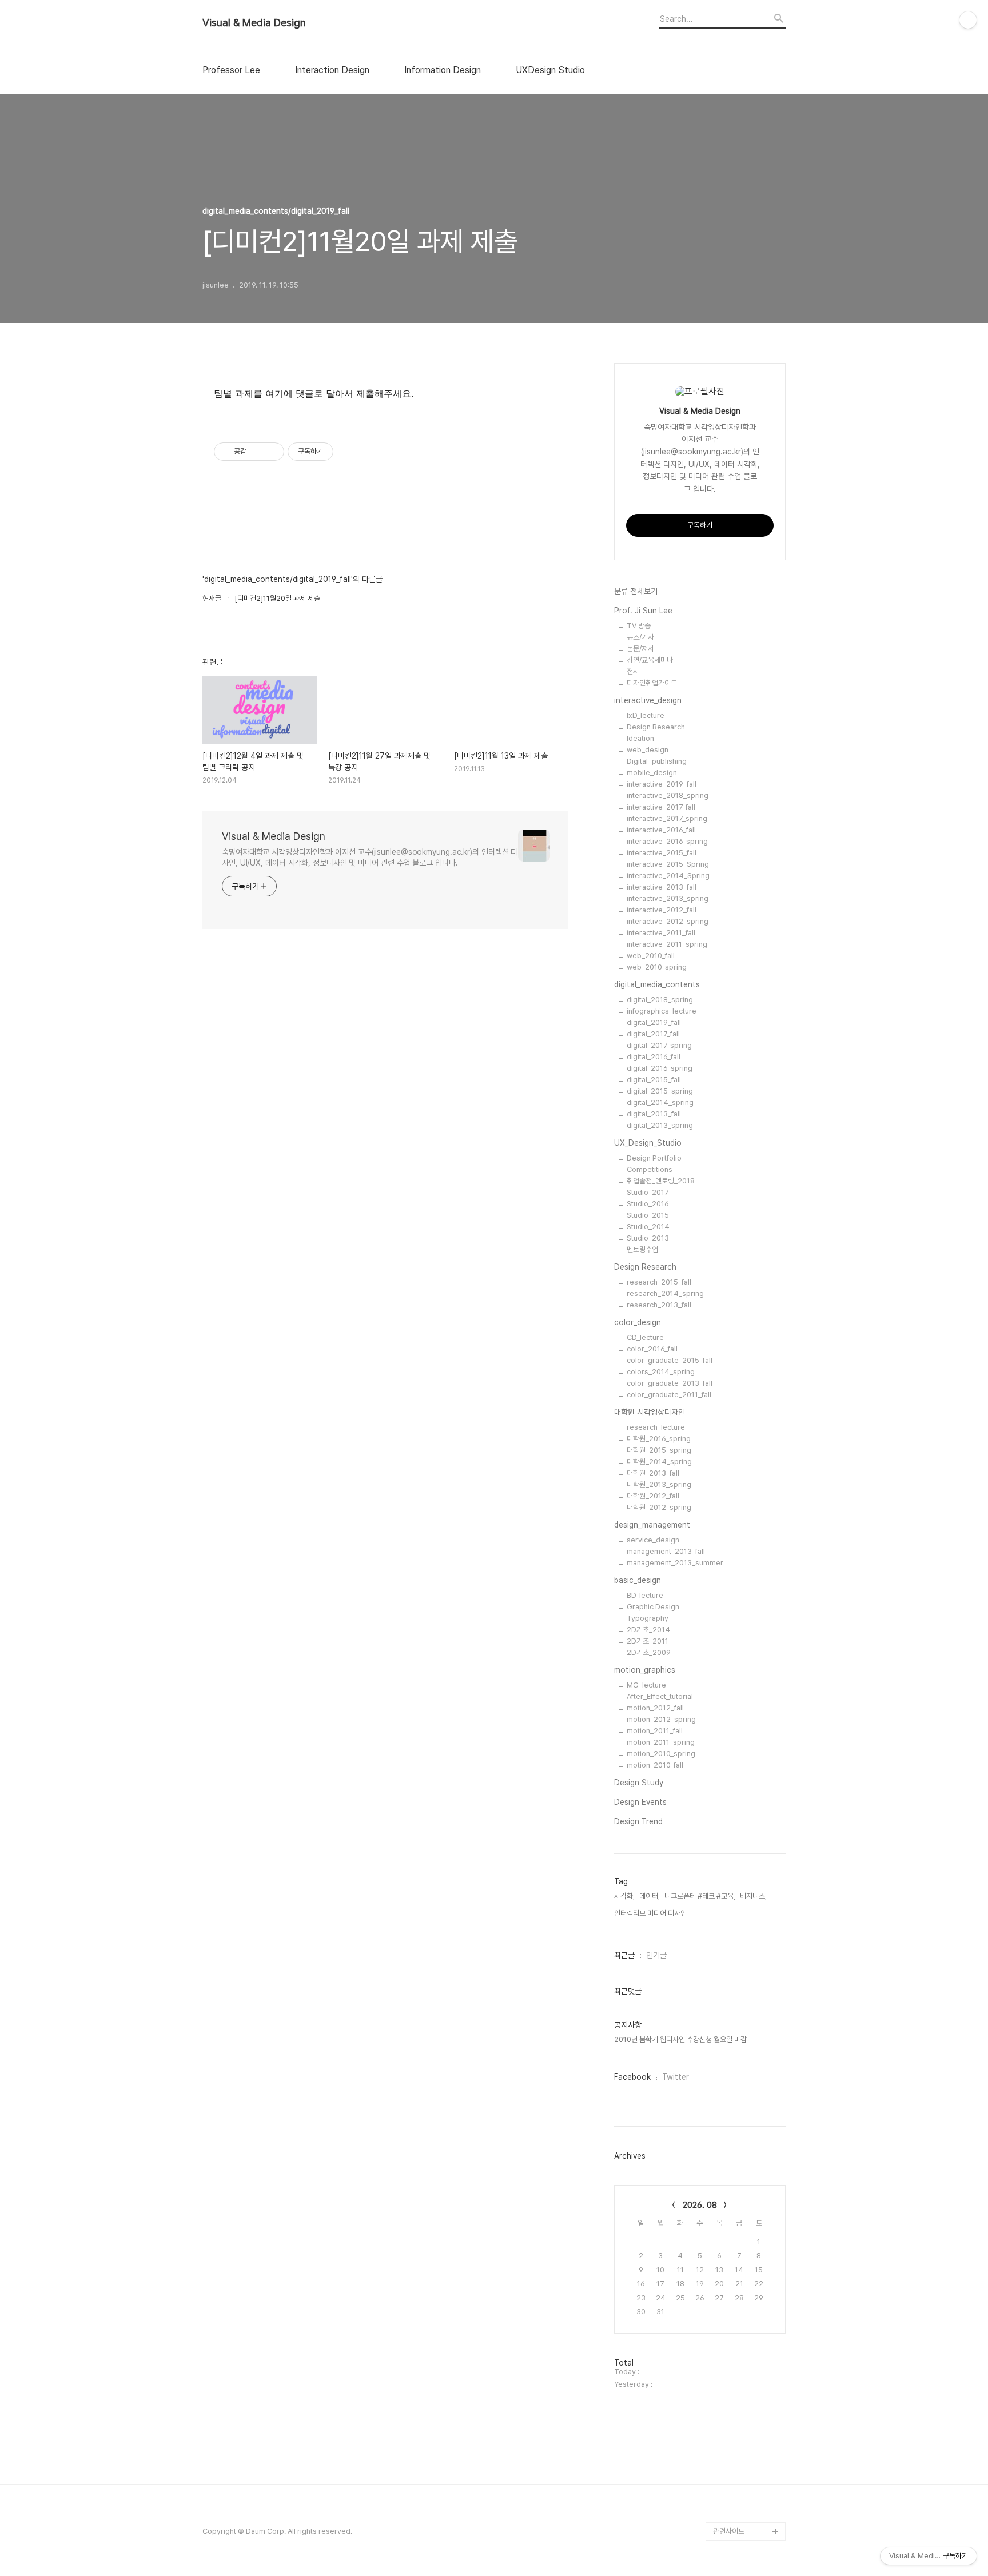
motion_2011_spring (661, 1742)
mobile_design (652, 773)
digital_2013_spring (660, 1125)
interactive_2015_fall (662, 853)
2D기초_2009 (649, 1652)
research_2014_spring (665, 1293)
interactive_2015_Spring (668, 864)
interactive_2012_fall (662, 910)
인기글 (656, 1955)
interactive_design (648, 700)
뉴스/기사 (640, 637)
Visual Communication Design (740, 2421)
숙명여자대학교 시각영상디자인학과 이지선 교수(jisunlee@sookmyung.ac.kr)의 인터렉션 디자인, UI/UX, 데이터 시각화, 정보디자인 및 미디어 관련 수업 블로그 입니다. (370, 857)
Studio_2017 (648, 1192)
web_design (648, 750)
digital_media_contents (657, 984)
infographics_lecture (662, 1011)
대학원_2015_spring (659, 1450)
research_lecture (656, 1427)
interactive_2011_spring (667, 944)
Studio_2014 (648, 1227)
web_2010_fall (651, 956)
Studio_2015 (648, 1215)
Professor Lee (231, 70)
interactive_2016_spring (667, 841)
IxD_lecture (646, 715)
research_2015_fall (659, 1282)
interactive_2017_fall (661, 807)
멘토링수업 (642, 1249)
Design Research (656, 727)
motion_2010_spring (661, 1754)
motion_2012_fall (655, 1708)
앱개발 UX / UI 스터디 (745, 2458)
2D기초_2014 (648, 1630)
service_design (653, 1540)
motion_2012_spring (661, 1719)
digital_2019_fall (654, 1022)
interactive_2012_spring (668, 921)
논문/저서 (640, 649)
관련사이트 (729, 2531)
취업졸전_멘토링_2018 (661, 1181)
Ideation (640, 738)
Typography (648, 1618)
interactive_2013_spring (668, 898)
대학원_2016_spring (659, 1439)
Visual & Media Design (254, 23)
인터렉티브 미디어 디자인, (651, 1913)
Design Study (639, 1783)
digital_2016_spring (660, 1068)
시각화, (624, 1896)
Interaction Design (332, 70)
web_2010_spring (657, 967)
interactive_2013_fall (662, 887)
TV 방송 (639, 626)
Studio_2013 (648, 1238)
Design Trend (638, 1821)
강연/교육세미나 (650, 660)
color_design (638, 1322)
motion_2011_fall (655, 1731)
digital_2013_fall (654, 1114)
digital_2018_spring (660, 1000)
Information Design (443, 70)
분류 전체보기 (636, 591)
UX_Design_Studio (648, 1143)
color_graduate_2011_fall (669, 1395)
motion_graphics (645, 1670)
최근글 (624, 1955)
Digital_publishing (657, 761)
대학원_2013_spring (659, 1484)
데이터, (650, 1896)
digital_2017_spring (659, 1045)
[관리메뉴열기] (968, 20)
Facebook (632, 2077)
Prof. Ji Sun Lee (643, 611)
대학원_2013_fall (653, 1473)
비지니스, (753, 1896)
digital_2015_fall (654, 1080)
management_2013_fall (666, 1551)
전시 (633, 671)
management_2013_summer (675, 1563)
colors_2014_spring (661, 1372)
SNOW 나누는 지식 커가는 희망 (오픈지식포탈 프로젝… (749, 2330)
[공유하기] (257, 452)
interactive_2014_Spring (668, 876)
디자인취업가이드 (652, 683)
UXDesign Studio (550, 70)
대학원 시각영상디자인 (650, 1412)
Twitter (676, 2077)
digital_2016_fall (654, 1057)
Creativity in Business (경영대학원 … (747, 2275)
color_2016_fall (652, 1349)
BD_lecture (645, 1595)
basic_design (638, 1580)
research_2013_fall (659, 1305)
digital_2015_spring (660, 1091)
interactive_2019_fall (662, 784)
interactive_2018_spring (668, 795)
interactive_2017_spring (667, 818)
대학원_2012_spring (659, 1507)
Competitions (650, 1169)
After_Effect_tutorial (660, 1696)
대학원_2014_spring (659, 1462)
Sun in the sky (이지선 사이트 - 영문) (748, 2376)
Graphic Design (653, 1607)
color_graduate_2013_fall (670, 1383)
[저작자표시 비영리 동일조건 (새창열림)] (349, 452)
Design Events (640, 1802)
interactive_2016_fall (661, 830)
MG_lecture (646, 1685)
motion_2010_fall (655, 1765)
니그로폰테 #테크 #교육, (700, 1896)
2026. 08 (700, 2205)
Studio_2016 (648, 1204)
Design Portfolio (654, 1158)
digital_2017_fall (653, 1034)
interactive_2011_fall (661, 933)
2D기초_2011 (648, 1641)
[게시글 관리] (271, 452)
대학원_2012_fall (653, 1496)
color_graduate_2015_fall (670, 1360)
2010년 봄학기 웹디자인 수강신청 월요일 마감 (680, 2039)
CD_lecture (645, 1337)
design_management (652, 1525)
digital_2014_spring (660, 1102)
